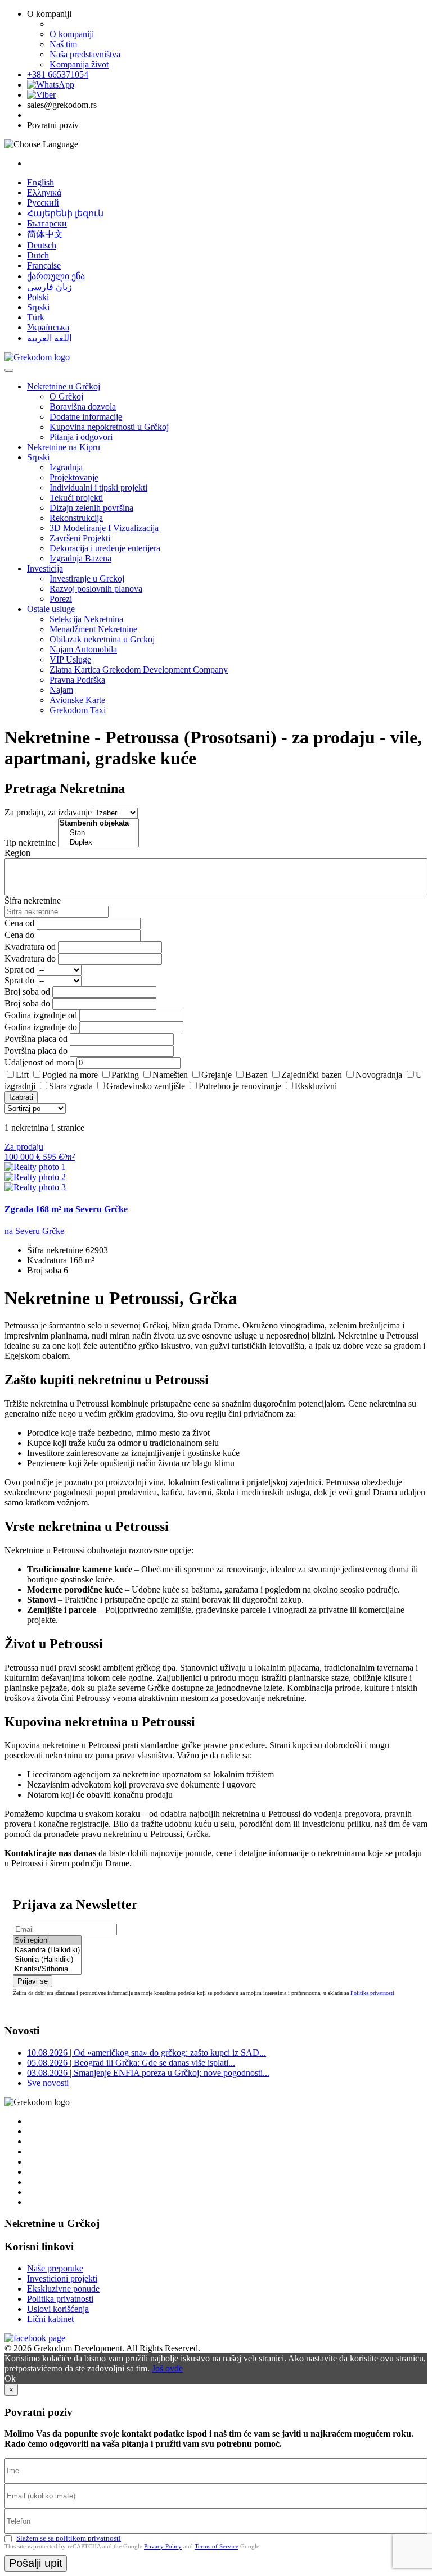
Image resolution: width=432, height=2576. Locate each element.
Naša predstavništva (85, 54)
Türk (36, 317)
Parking (125, 1075)
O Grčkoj (66, 396)
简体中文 (45, 234)
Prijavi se (33, 1981)
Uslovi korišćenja (58, 2309)
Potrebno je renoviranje (240, 1086)
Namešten (170, 1075)
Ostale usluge (51, 609)
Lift (22, 1075)
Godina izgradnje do (41, 1027)
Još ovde (167, 2368)
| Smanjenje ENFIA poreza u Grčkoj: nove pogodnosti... (148, 2073)
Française (44, 266)
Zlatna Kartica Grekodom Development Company (139, 670)
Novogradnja (379, 1075)
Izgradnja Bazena (80, 558)
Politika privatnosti (372, 1993)
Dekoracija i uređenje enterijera (105, 548)
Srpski (38, 307)
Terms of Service (217, 2546)
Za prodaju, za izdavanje (48, 812)
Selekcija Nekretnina (86, 619)
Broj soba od (27, 992)
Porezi (61, 599)
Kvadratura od (30, 947)
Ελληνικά (44, 192)
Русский (43, 203)
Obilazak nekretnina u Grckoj (102, 639)
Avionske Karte (77, 700)
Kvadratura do (30, 958)
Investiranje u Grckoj (87, 579)
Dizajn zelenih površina (91, 508)
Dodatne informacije (86, 417)
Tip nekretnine (30, 843)
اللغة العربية (49, 338)
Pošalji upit (36, 2563)
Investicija (45, 568)
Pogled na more (70, 1075)
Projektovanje (74, 477)
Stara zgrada (71, 1086)
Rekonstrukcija (76, 518)
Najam (61, 690)
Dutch (38, 255)
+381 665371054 (58, 74)
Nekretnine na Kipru (64, 447)
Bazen (256, 1075)
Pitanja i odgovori (81, 437)
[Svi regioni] (47, 1941)
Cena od (19, 923)
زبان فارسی (49, 287)
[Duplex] (98, 843)
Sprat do (19, 980)
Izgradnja (66, 467)
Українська (48, 327)
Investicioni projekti (62, 2278)
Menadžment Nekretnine (93, 629)
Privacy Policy (163, 2546)
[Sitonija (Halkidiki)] (47, 1960)
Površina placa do (36, 1051)
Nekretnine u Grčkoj (64, 386)
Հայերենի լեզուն (65, 213)
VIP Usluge (70, 659)
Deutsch (42, 245)
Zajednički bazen (312, 1075)
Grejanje (217, 1075)
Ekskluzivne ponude (63, 2289)
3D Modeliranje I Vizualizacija (104, 528)
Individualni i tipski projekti (98, 487)
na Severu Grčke (34, 1231)
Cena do (19, 935)
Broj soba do (27, 1003)
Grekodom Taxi (78, 710)
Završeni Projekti (80, 538)
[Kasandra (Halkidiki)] (47, 1950)
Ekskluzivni (316, 1086)
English (40, 182)
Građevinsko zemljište (146, 1086)
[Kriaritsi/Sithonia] (47, 1969)
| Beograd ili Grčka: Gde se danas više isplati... (131, 2063)
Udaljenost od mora (39, 1062)
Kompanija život (79, 64)
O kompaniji (72, 34)
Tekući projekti (76, 498)
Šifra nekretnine (33, 901)
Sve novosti (48, 2083)
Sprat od (19, 970)
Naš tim (63, 44)
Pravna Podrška (77, 680)
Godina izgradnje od (41, 1015)
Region (17, 853)
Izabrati (21, 1097)
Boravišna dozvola (83, 407)
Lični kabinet (50, 2319)
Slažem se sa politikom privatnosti (69, 2538)
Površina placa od (36, 1039)
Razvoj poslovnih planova (96, 589)
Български (47, 223)
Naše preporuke (55, 2268)
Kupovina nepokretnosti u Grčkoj (109, 427)
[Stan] (98, 833)
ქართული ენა (56, 276)
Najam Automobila (83, 649)
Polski (38, 297)
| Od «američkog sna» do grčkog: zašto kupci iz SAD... (147, 2053)
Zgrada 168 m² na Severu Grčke (66, 1209)
